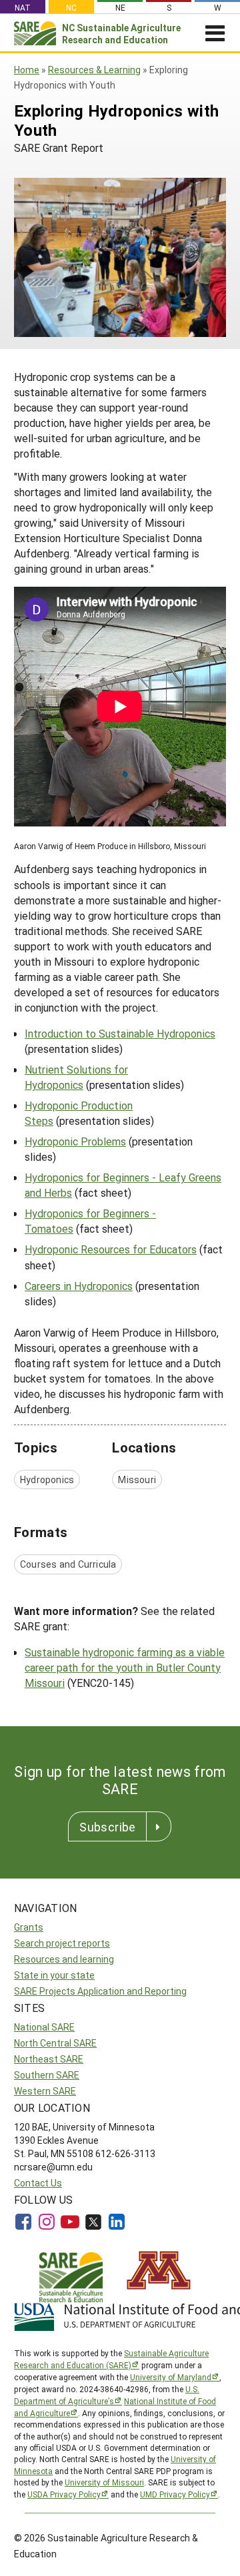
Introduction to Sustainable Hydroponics (120, 1033)
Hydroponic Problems (75, 1141)
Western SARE (45, 2091)
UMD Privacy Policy (175, 2494)
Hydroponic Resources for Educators (111, 1249)
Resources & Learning (94, 70)
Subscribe (107, 1827)
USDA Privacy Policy (64, 2494)
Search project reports (62, 1943)
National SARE (44, 2027)
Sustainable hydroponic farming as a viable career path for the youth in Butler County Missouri (125, 1667)
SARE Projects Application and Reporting (100, 1991)
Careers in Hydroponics (79, 1286)
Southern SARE (47, 2075)
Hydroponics (47, 1479)
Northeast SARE (49, 2059)
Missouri (137, 1479)
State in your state (54, 1975)
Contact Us (38, 2183)
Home (27, 70)
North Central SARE (55, 2043)
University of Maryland (171, 2377)
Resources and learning (64, 1959)
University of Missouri (104, 2482)
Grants (29, 1927)
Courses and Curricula (68, 1564)
